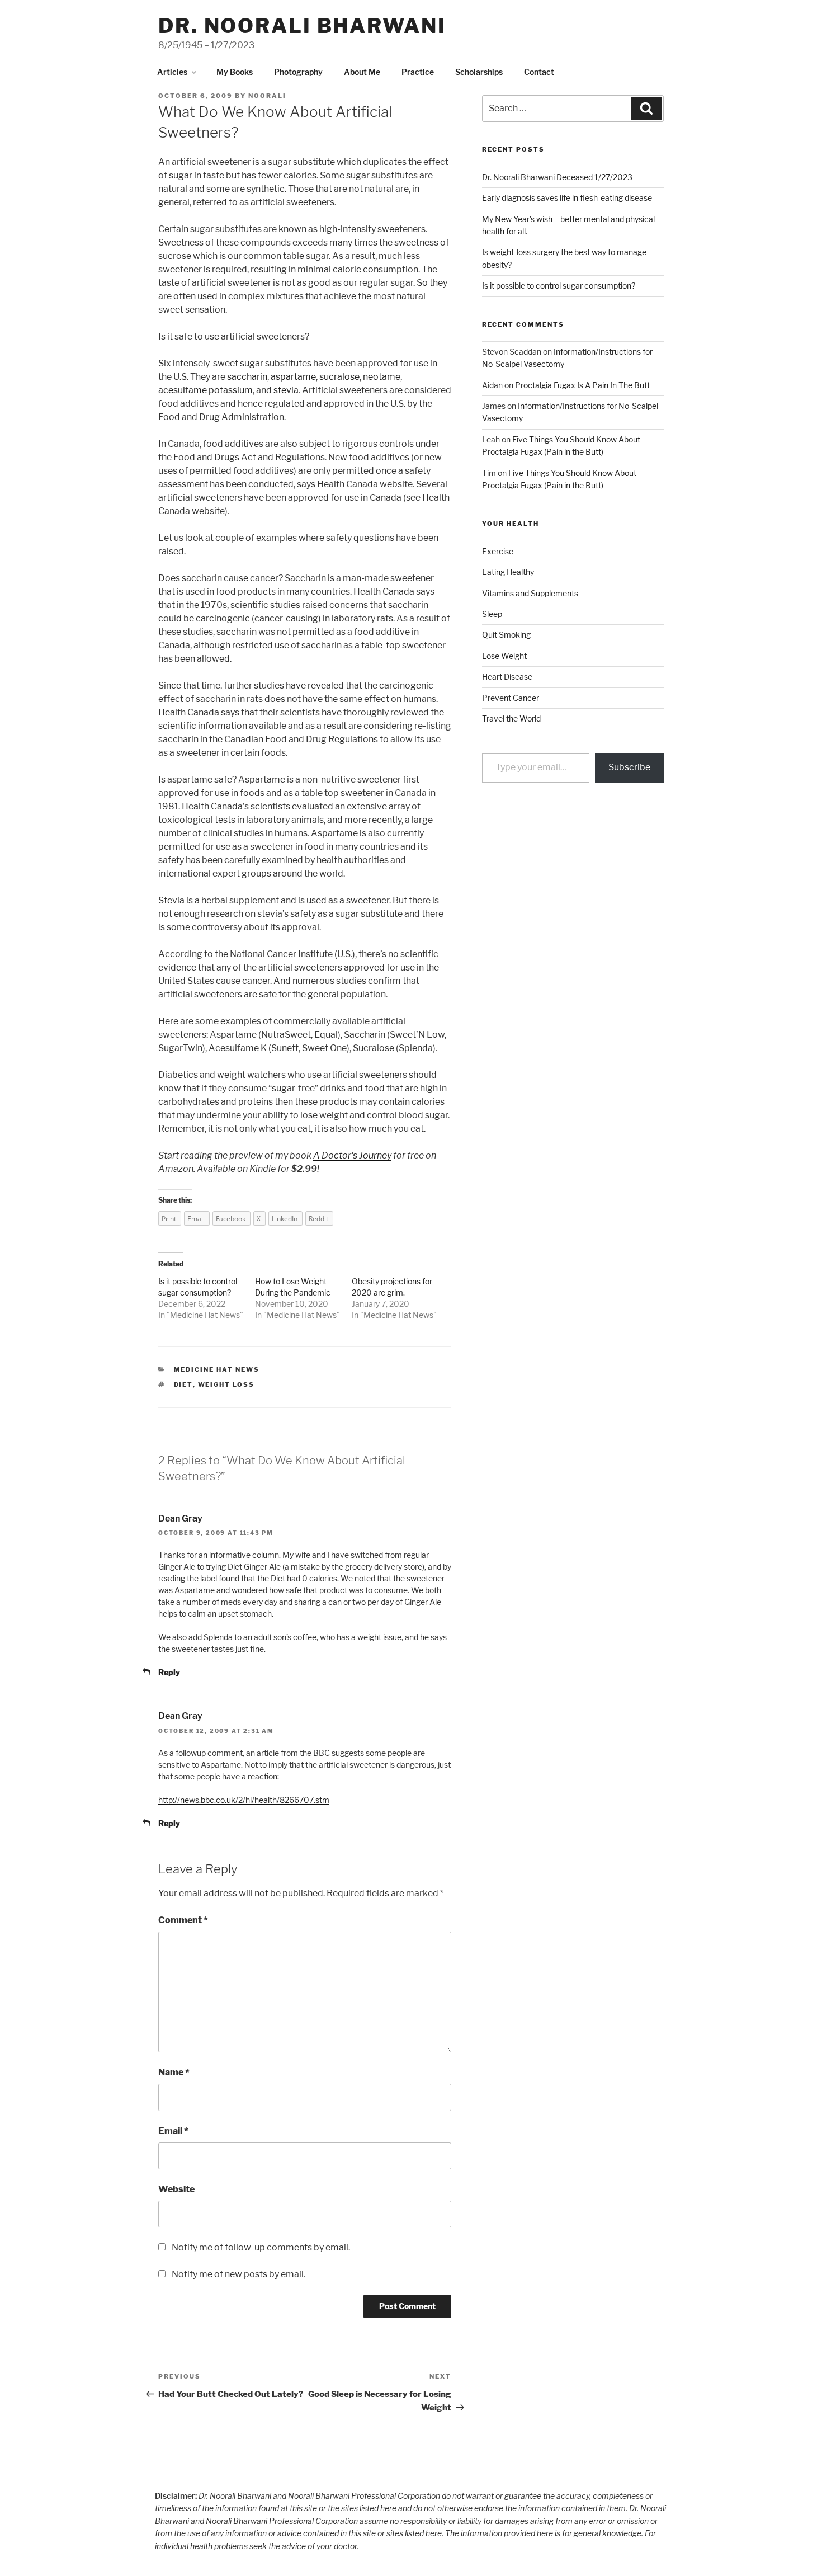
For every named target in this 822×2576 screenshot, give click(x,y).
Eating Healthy (508, 572)
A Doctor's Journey (352, 1155)
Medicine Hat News (205, 1315)
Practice (418, 72)
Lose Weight (504, 656)
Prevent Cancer (511, 698)
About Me (362, 72)
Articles (172, 72)
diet (183, 1384)
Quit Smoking (506, 635)
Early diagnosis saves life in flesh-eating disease (567, 198)
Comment (183, 1920)
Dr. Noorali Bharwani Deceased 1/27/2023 (557, 177)
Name (174, 2072)
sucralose (339, 377)
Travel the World (511, 719)
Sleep (492, 614)
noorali (267, 96)
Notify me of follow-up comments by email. (261, 2247)
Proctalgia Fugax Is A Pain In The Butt (582, 385)
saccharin (247, 377)
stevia (286, 390)
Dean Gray (180, 1518)
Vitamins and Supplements (530, 593)
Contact (539, 72)
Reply (169, 1672)
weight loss (226, 1384)
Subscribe (629, 767)
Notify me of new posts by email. (238, 2274)
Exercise (498, 551)
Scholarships (479, 72)
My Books (235, 72)
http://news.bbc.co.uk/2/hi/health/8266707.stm (244, 1800)
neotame (382, 377)
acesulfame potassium (206, 390)
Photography (298, 72)
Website (176, 2189)
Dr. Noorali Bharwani (302, 26)
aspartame (293, 377)
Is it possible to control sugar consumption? (559, 286)
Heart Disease (507, 677)
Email (173, 2131)
